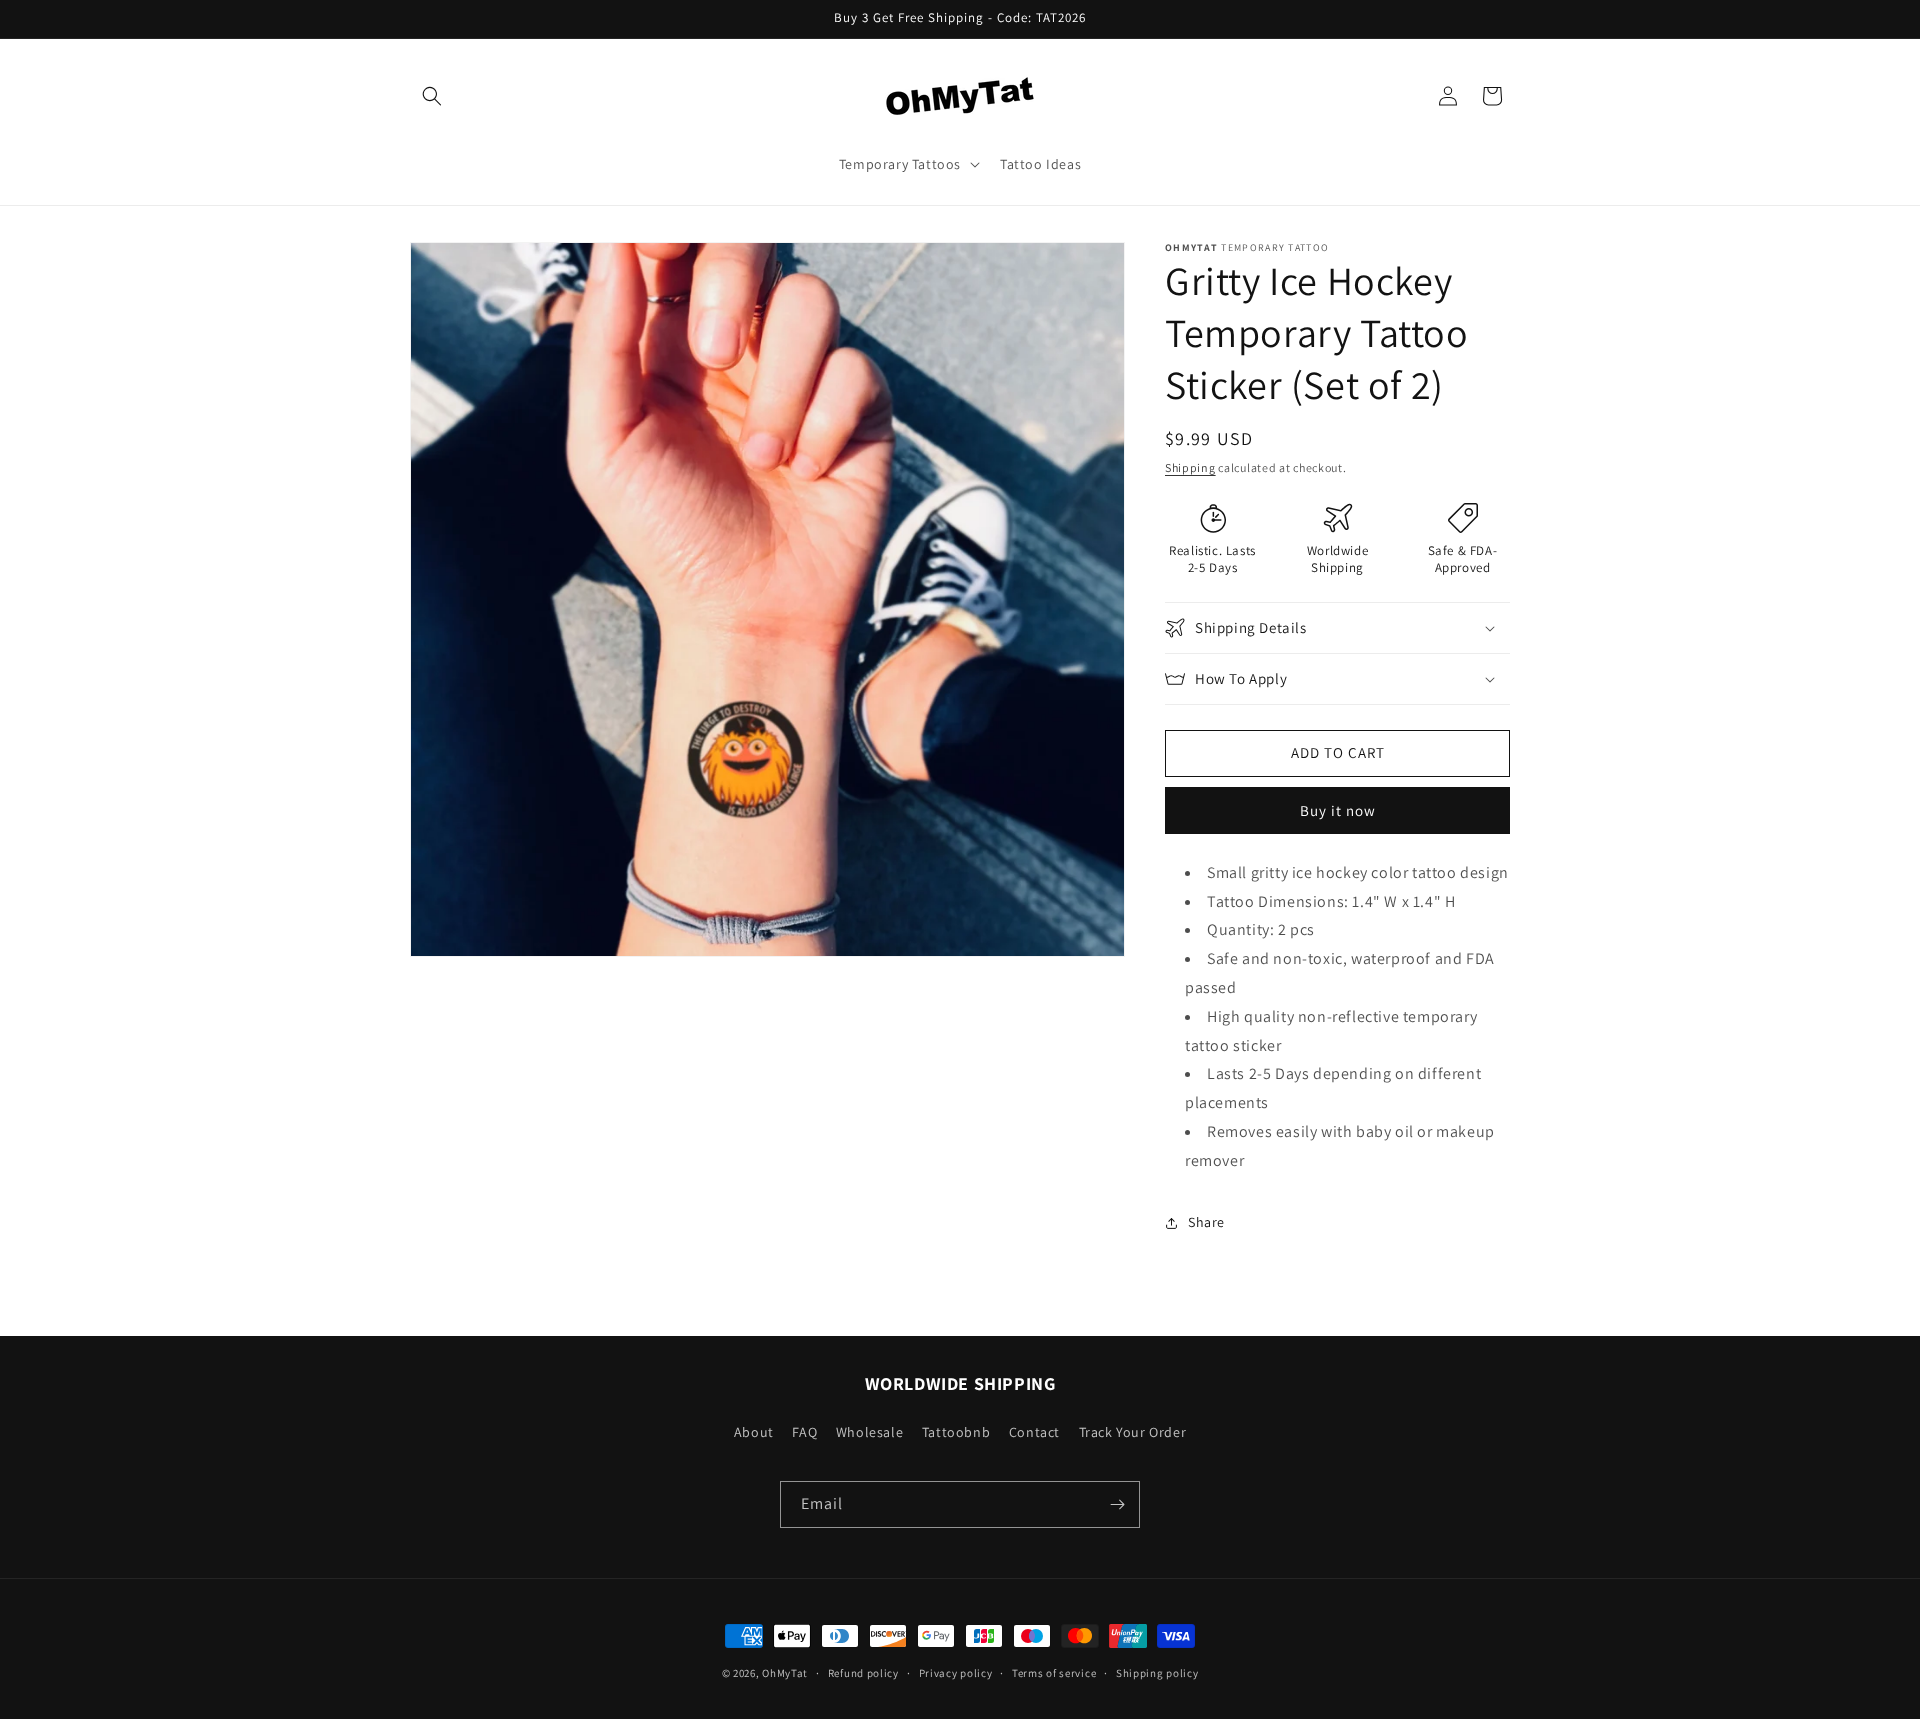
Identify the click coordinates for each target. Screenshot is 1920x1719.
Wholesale (869, 1432)
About (754, 1432)
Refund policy (863, 1672)
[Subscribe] (1117, 1504)
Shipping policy (1157, 1672)
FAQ (804, 1432)
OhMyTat (785, 1673)
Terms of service (1054, 1672)
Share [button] (1206, 1222)
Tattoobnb (956, 1432)
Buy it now (1338, 810)
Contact (1034, 1432)
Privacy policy (956, 1672)
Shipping (1190, 467)
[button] (432, 96)
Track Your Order (1133, 1432)
